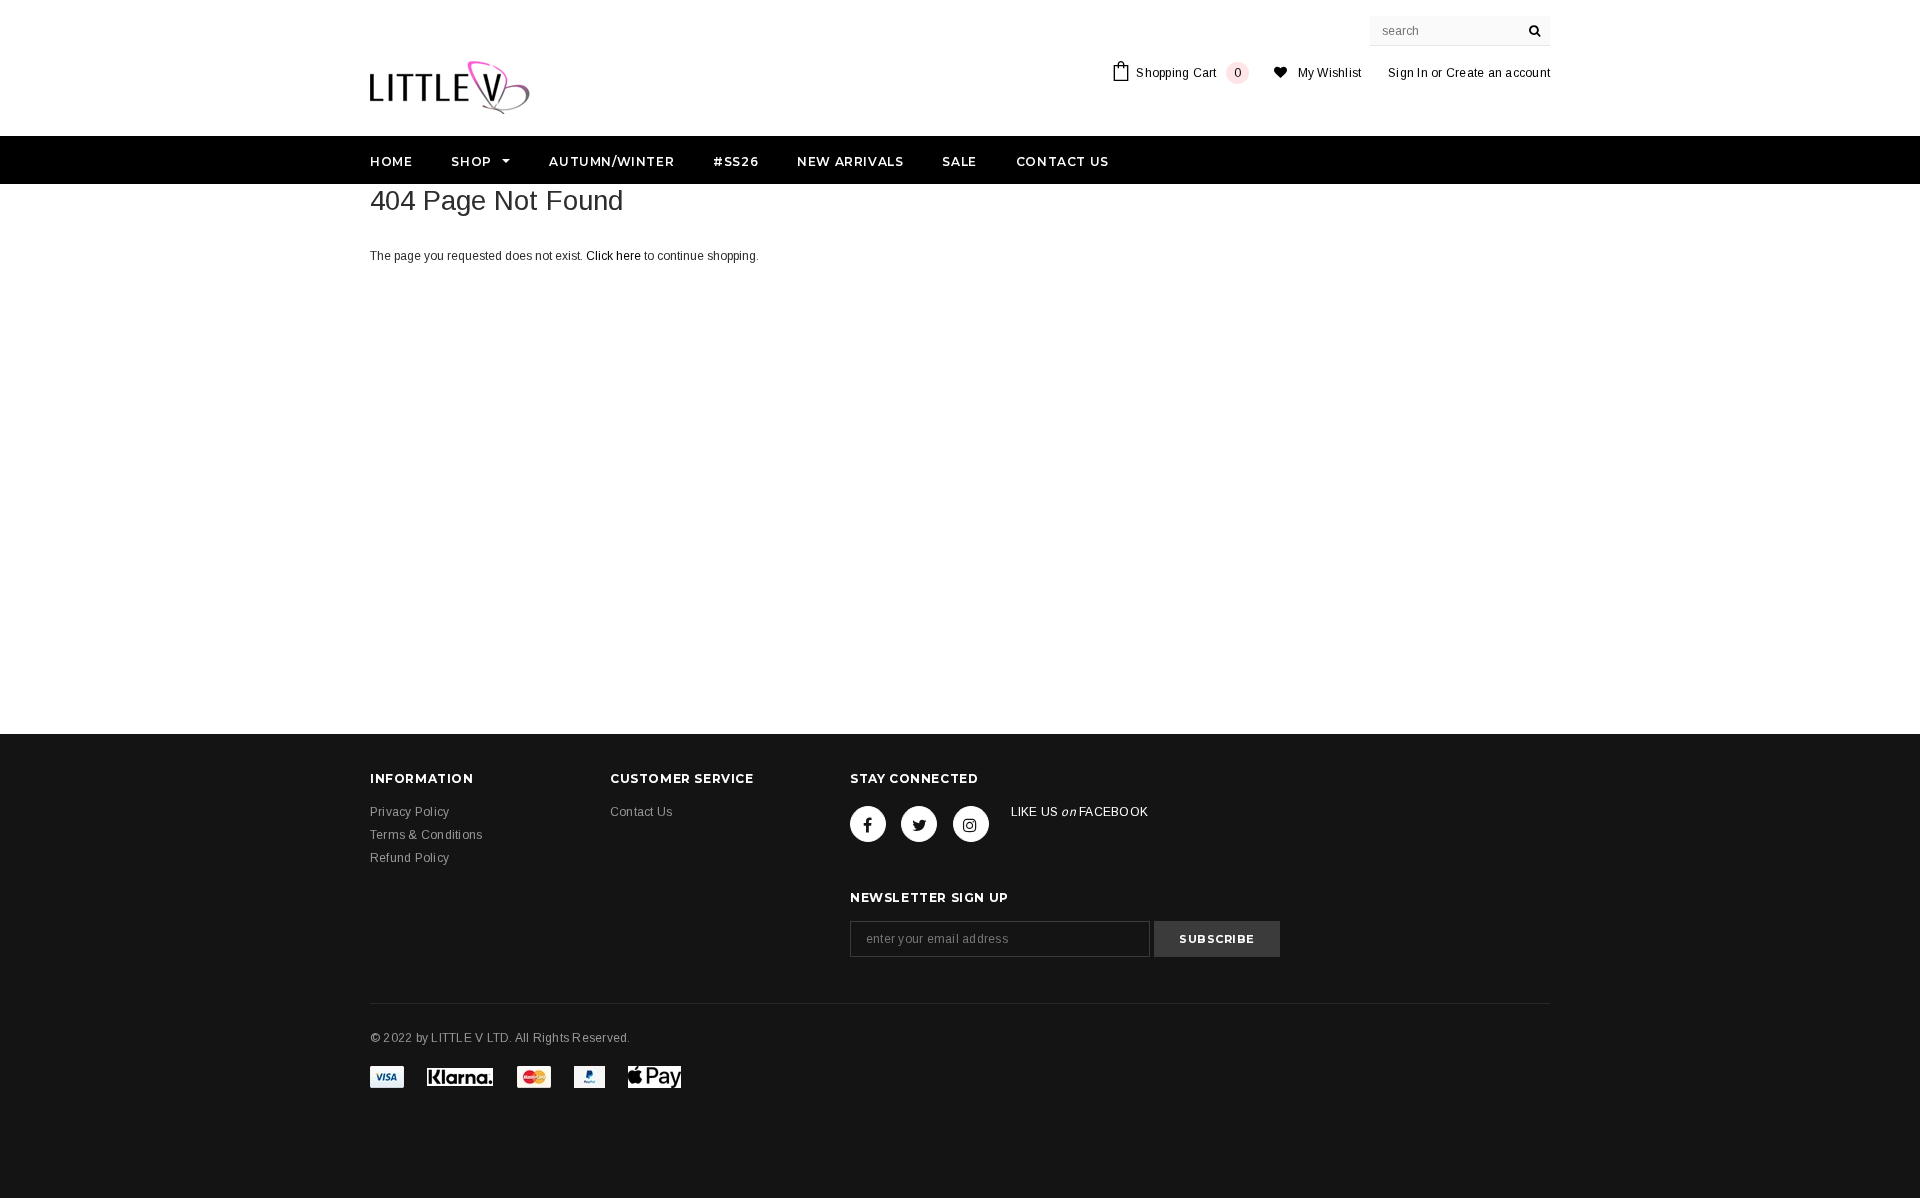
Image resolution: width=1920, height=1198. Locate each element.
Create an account (1498, 73)
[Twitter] (919, 824)
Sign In (1408, 73)
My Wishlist (1330, 73)
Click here (615, 256)
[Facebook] (868, 824)
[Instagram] (971, 824)
